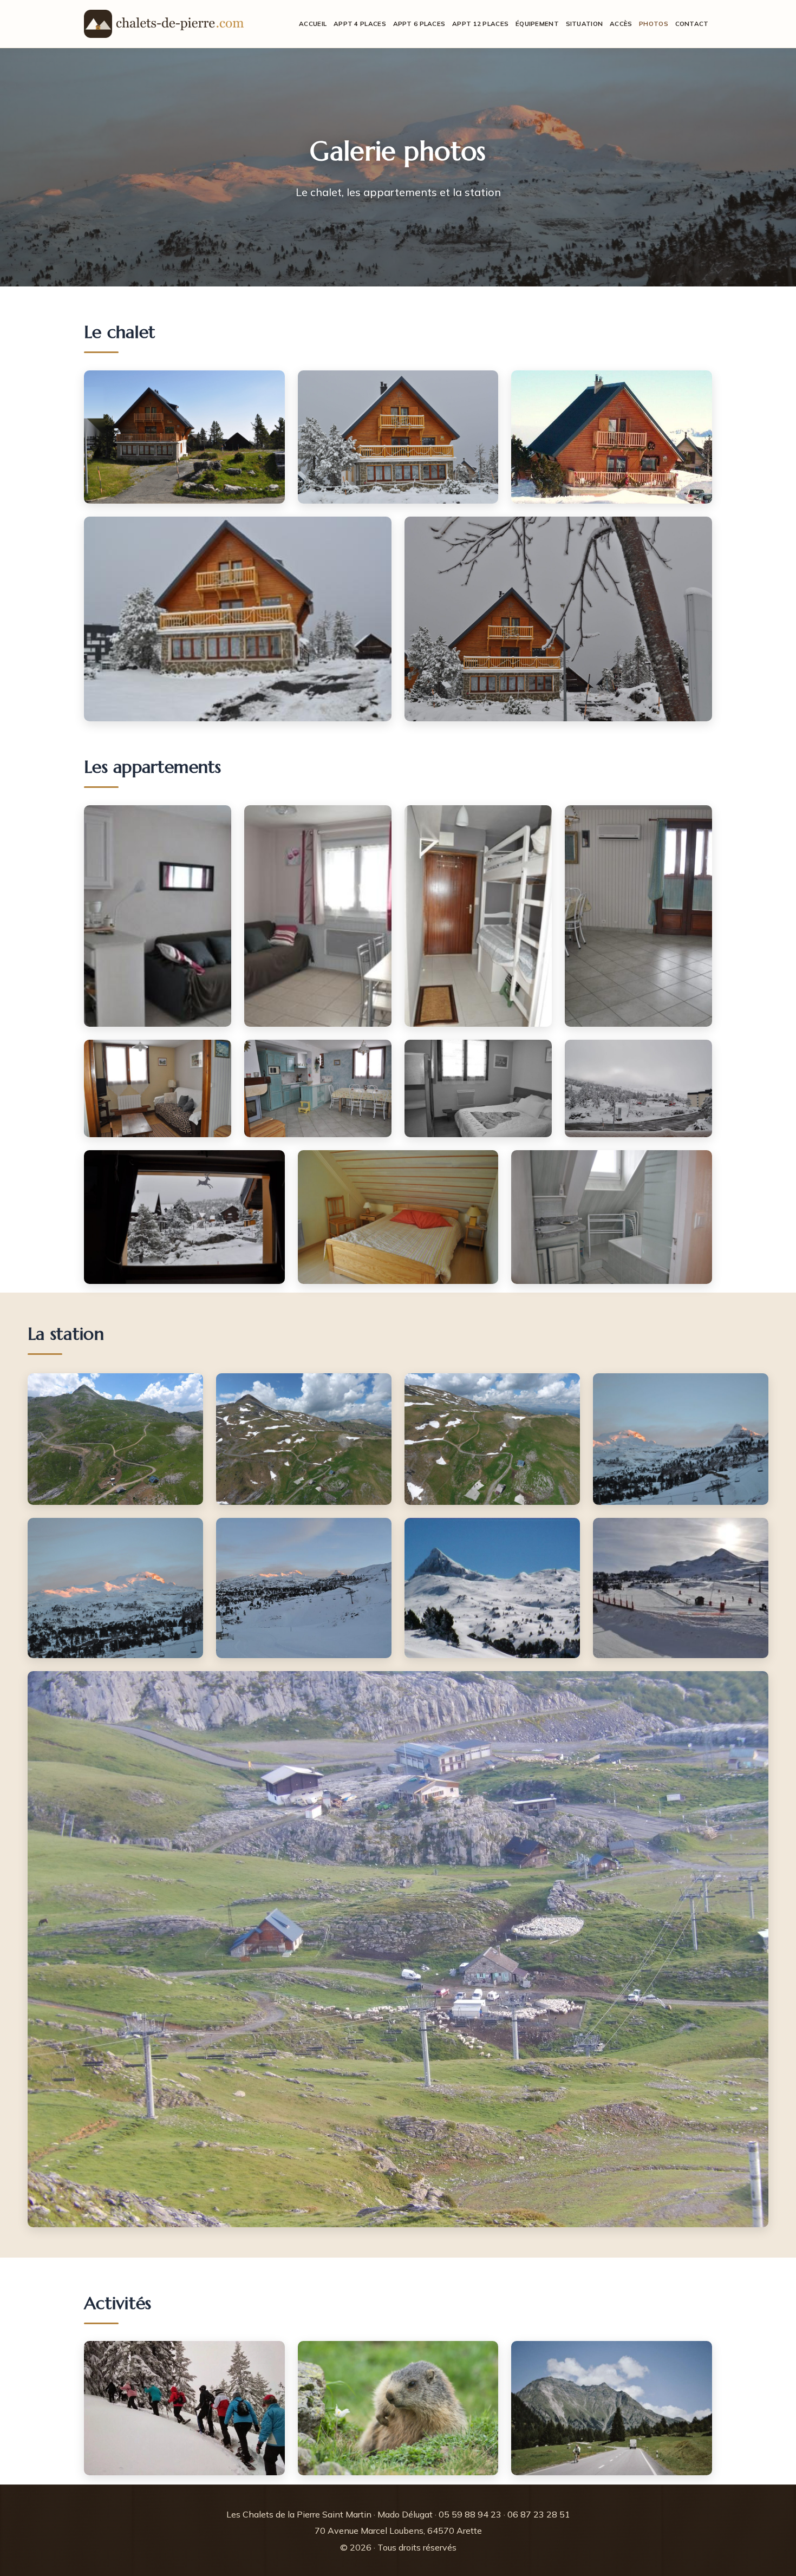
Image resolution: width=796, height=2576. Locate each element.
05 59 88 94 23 (470, 2514)
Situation (585, 24)
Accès (621, 24)
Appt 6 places (419, 24)
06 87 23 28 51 (539, 2514)
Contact (692, 24)
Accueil (313, 24)
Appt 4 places (360, 24)
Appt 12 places (480, 24)
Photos (654, 24)
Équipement (537, 24)
